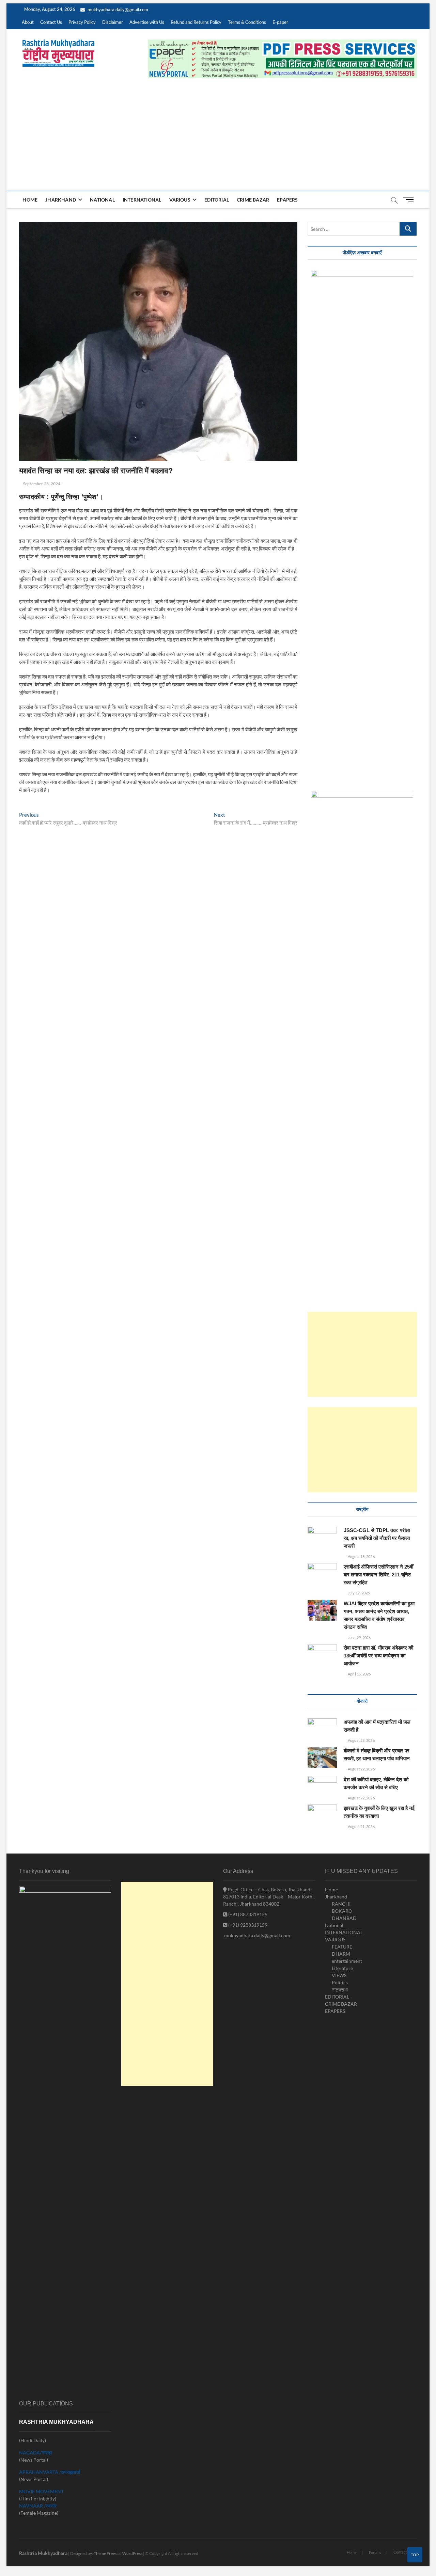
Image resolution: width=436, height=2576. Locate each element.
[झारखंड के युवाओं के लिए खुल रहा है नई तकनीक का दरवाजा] (322, 1815)
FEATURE (342, 1947)
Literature (342, 1968)
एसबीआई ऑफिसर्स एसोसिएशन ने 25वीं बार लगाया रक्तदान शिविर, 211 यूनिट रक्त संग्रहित (378, 1575)
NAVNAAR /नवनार (38, 2506)
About (28, 22)
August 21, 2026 (361, 1826)
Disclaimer (113, 22)
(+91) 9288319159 (247, 1925)
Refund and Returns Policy (196, 22)
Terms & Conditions (247, 22)
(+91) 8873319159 (247, 1914)
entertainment (347, 1961)
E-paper (280, 22)
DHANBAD (344, 1918)
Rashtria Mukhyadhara (43, 2553)
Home (30, 200)
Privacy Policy (82, 22)
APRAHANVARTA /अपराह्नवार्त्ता (50, 2472)
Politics (340, 1982)
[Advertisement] (218, 140)
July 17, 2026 (358, 1593)
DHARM (341, 1954)
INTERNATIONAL (142, 200)
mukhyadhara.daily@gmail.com (117, 10)
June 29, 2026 (359, 1637)
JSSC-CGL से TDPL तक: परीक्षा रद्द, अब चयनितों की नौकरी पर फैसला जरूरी (377, 1538)
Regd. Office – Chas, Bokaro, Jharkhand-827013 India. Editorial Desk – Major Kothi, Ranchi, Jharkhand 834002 (269, 1897)
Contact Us (51, 22)
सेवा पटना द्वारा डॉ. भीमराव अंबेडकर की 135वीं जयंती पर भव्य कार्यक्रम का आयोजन (378, 1656)
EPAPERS (287, 200)
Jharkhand (61, 200)
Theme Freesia (107, 2553)
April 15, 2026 (359, 1674)
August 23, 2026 (361, 1740)
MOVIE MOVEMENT (41, 2491)
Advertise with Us (147, 22)
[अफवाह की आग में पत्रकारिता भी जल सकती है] (322, 1729)
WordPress (132, 2553)
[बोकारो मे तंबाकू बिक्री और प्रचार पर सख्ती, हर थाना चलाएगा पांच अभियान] (322, 1757)
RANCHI (341, 1904)
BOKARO (342, 1911)
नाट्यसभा (340, 1990)
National (102, 200)
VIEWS (339, 1975)
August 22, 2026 (361, 1769)
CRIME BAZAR (253, 200)
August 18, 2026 (361, 1556)
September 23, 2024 (41, 484)
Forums (375, 2552)
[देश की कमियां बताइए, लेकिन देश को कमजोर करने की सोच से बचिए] (322, 1787)
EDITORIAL (217, 200)
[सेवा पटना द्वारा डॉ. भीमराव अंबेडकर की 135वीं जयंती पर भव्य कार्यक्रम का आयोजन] (322, 1655)
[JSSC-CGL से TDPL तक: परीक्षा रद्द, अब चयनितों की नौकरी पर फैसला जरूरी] (322, 1537)
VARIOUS (180, 200)
